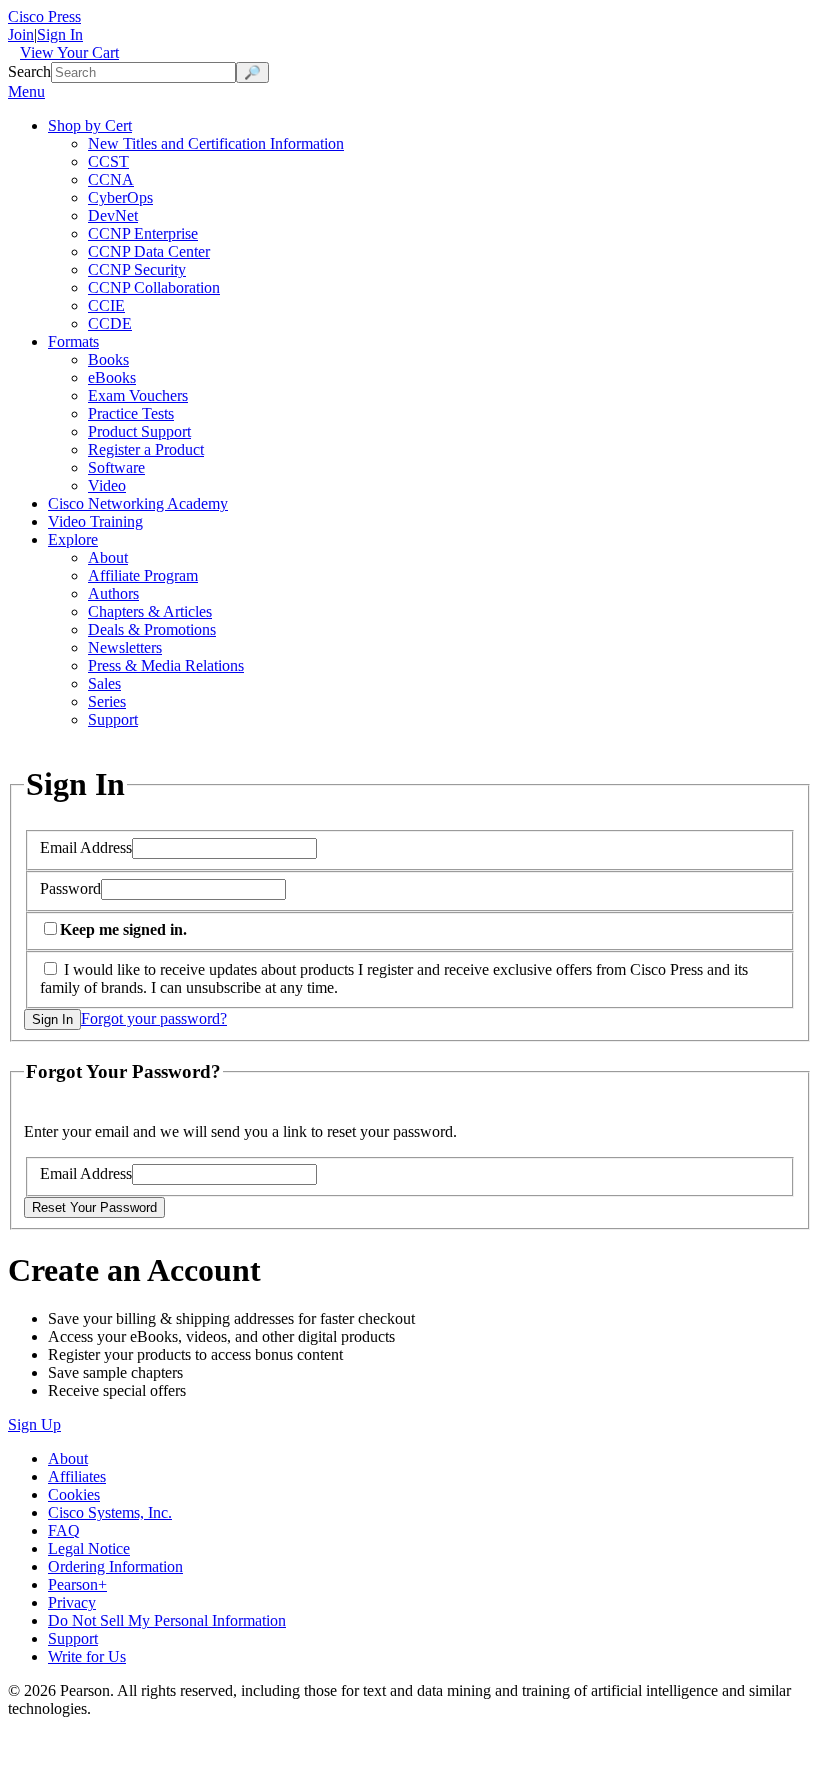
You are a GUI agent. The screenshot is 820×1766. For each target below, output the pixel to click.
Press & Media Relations (166, 665)
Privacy (72, 1602)
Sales (104, 683)
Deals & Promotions (152, 629)
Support (113, 719)
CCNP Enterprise (143, 233)
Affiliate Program (143, 575)
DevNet (113, 215)
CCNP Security (137, 269)
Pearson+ (77, 1584)
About (108, 557)
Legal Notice (89, 1548)
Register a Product (146, 449)
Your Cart (69, 52)
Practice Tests (131, 413)
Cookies (74, 1494)
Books (108, 359)
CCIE (106, 305)
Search (29, 71)
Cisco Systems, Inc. (110, 1512)
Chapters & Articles (150, 611)
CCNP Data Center (149, 251)
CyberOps (120, 197)
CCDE (110, 323)
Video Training (95, 521)
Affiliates (77, 1476)
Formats (73, 341)
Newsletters (125, 647)
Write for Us (87, 1656)
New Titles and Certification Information (216, 143)
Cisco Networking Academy (138, 503)
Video (107, 485)
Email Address (86, 847)
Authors (113, 593)
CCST (108, 161)
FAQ (64, 1530)
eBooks (112, 377)
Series (107, 701)
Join (21, 34)
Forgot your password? (154, 1018)
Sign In (60, 34)
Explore (73, 539)
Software (116, 467)
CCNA (111, 179)
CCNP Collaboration (154, 287)
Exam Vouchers (138, 395)
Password (70, 888)
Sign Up (34, 1424)
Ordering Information (115, 1566)
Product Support (139, 431)
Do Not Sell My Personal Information (167, 1620)
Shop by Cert (90, 125)
